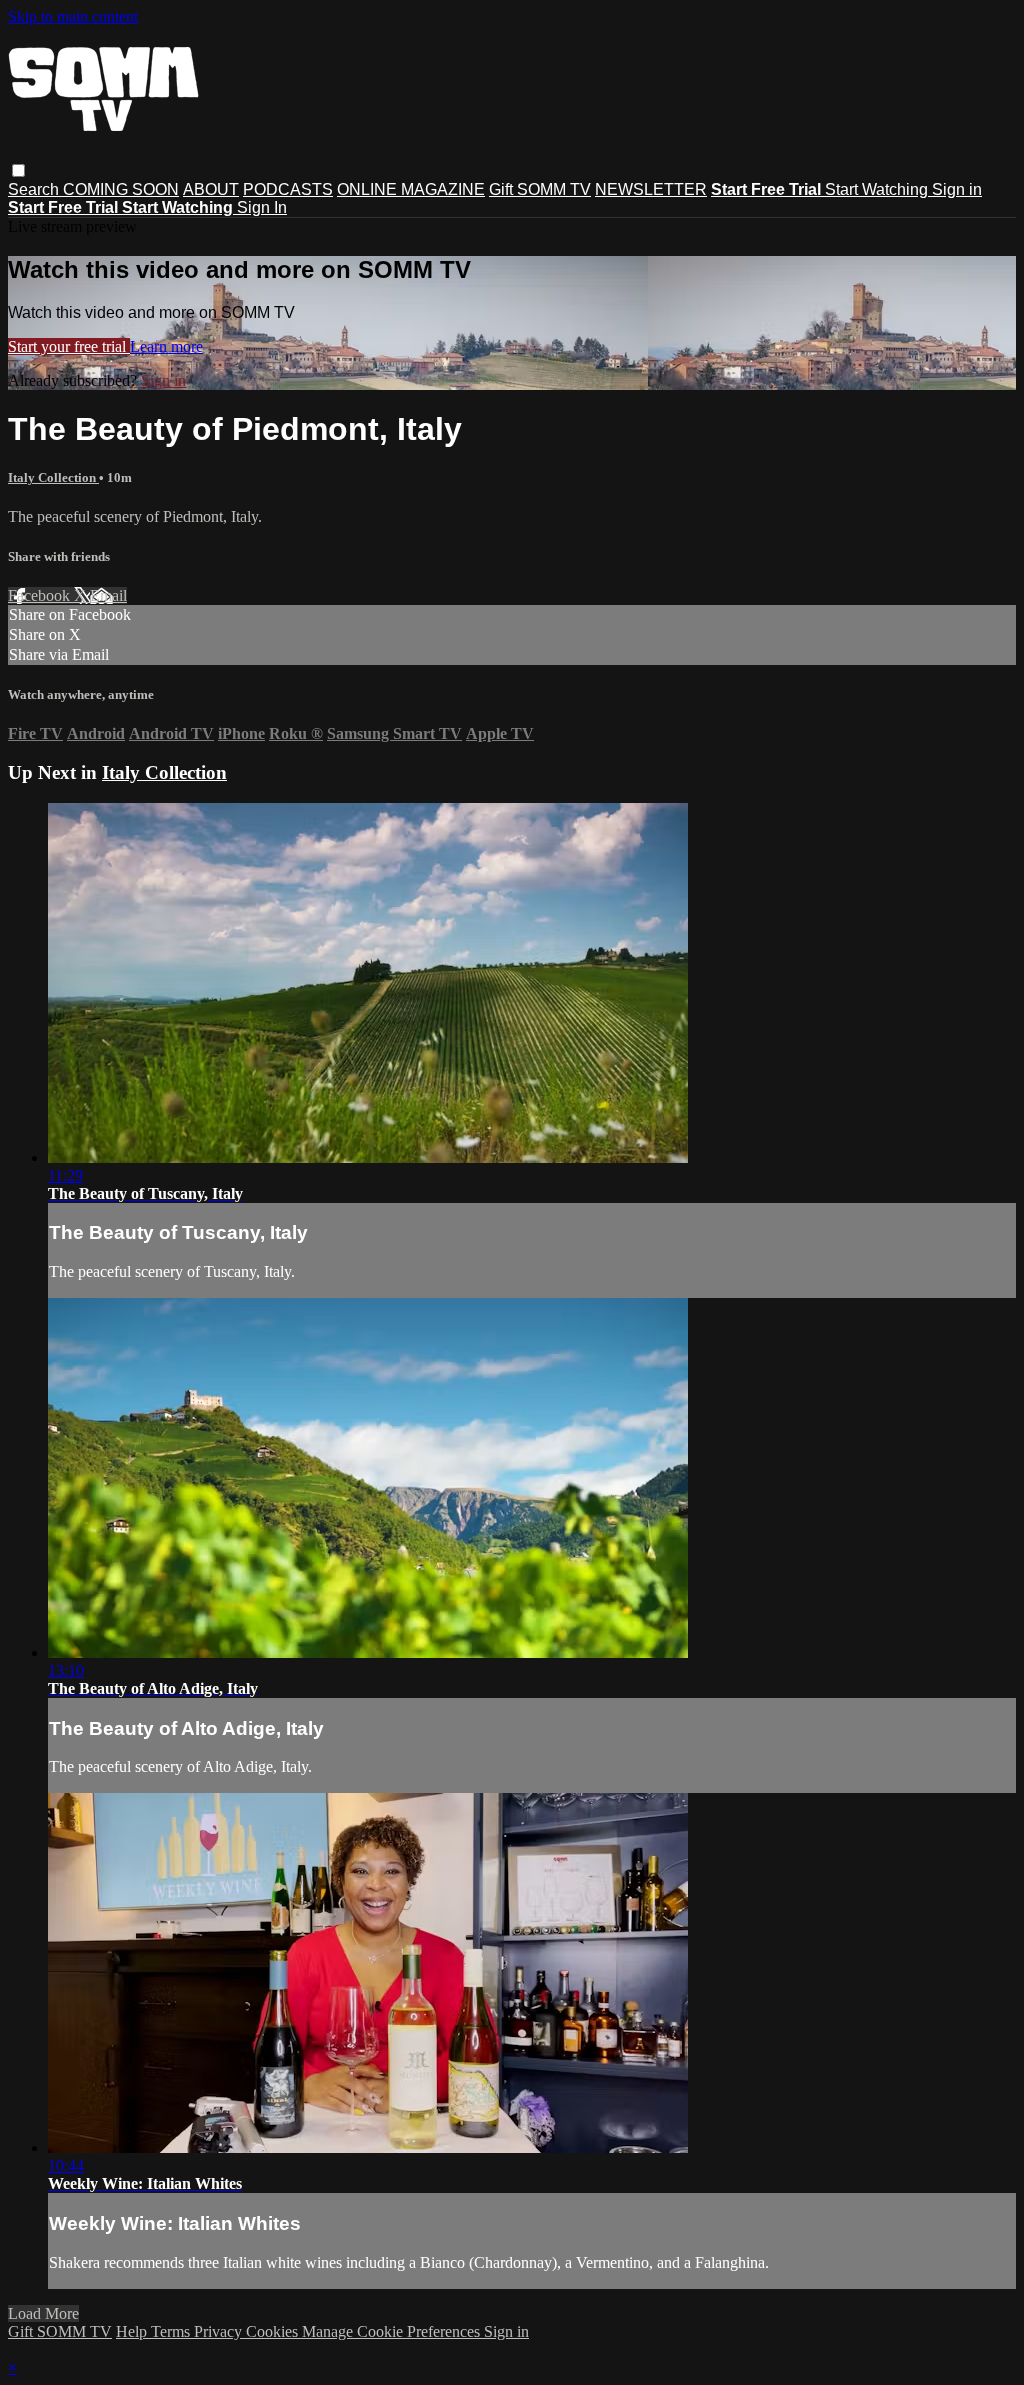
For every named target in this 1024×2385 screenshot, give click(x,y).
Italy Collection (53, 477)
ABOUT (211, 189)
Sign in (957, 189)
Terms (172, 2331)
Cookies (274, 2331)
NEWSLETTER (651, 189)
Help (133, 2331)
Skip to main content (73, 16)
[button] (18, 170)
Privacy (220, 2331)
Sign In (262, 207)
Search (35, 189)
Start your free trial (69, 346)
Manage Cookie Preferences (393, 2331)
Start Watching (878, 189)
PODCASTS (288, 189)
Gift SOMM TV (540, 189)
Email (108, 595)
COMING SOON (121, 189)
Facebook (41, 595)
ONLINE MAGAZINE (411, 189)
